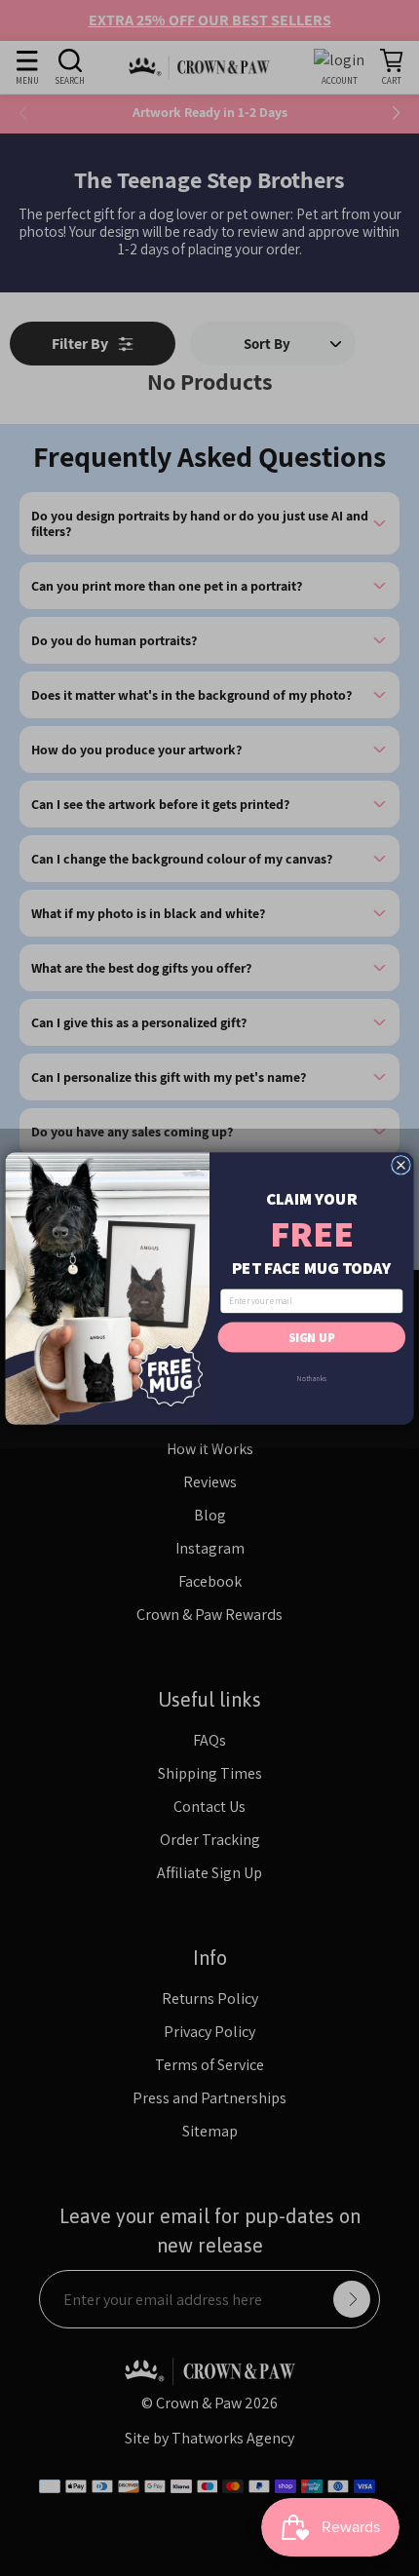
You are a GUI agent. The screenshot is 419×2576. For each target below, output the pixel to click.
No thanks (312, 1377)
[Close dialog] (401, 1165)
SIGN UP (312, 1337)
